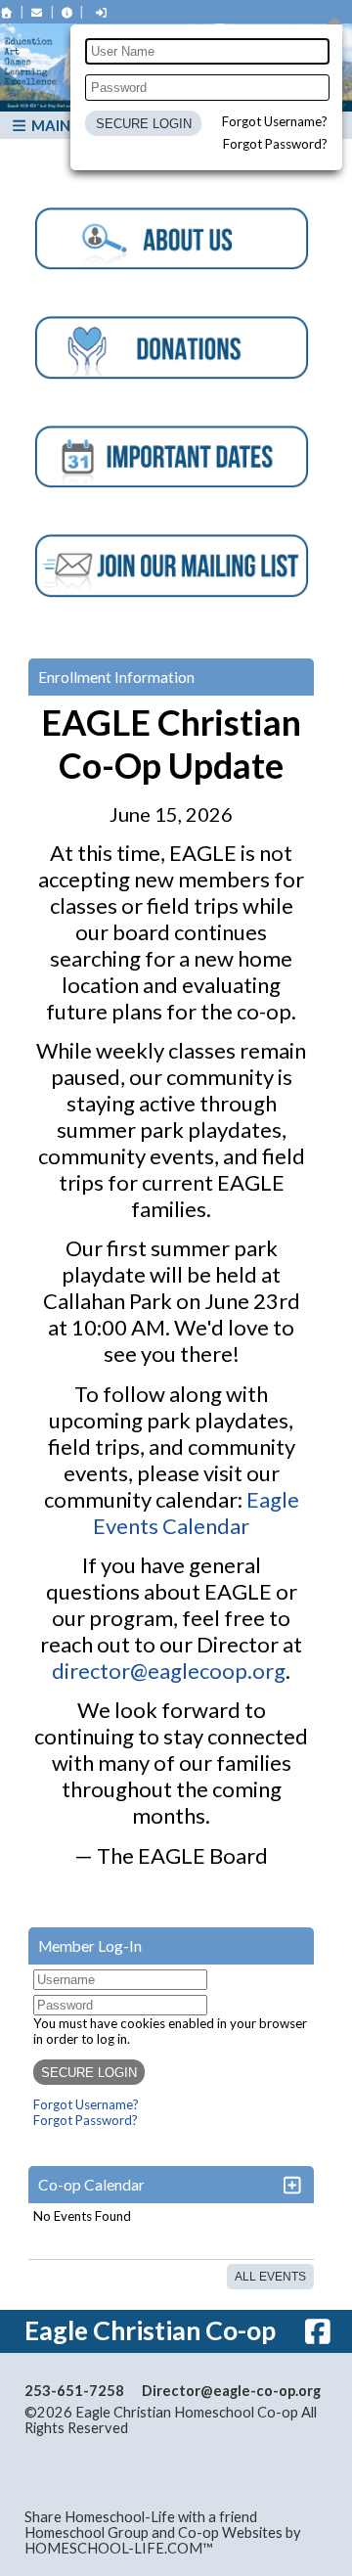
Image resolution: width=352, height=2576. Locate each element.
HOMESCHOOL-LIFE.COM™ (119, 2548)
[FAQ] (67, 12)
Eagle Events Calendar (196, 1513)
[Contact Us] (37, 12)
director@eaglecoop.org (169, 1671)
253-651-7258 (74, 2391)
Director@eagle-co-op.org (231, 2391)
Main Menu (73, 125)
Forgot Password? (275, 144)
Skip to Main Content (213, 2428)
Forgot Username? (275, 121)
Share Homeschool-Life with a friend (141, 2517)
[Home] (7, 12)
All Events (270, 2277)
